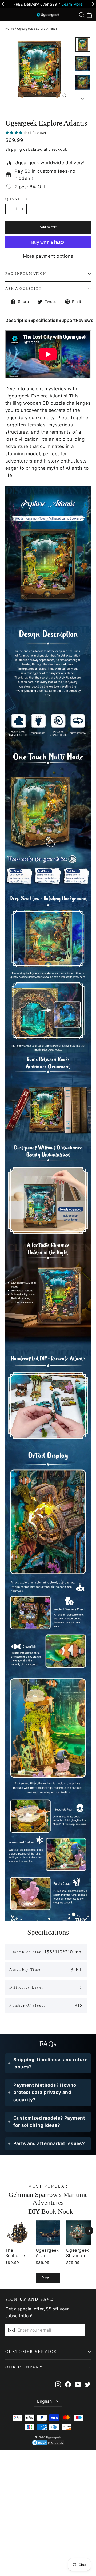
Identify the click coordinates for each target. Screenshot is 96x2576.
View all (48, 2278)
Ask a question (24, 289)
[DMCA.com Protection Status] (48, 2443)
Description (18, 320)
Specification (45, 320)
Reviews (85, 320)
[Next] (89, 2231)
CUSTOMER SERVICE (31, 2352)
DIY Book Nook (51, 2211)
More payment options (48, 256)
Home (10, 29)
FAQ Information (26, 274)
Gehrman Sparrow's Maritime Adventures (48, 2198)
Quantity (17, 199)
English (45, 2401)
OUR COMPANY (24, 2367)
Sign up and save (29, 2299)
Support (67, 320)
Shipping (14, 149)
